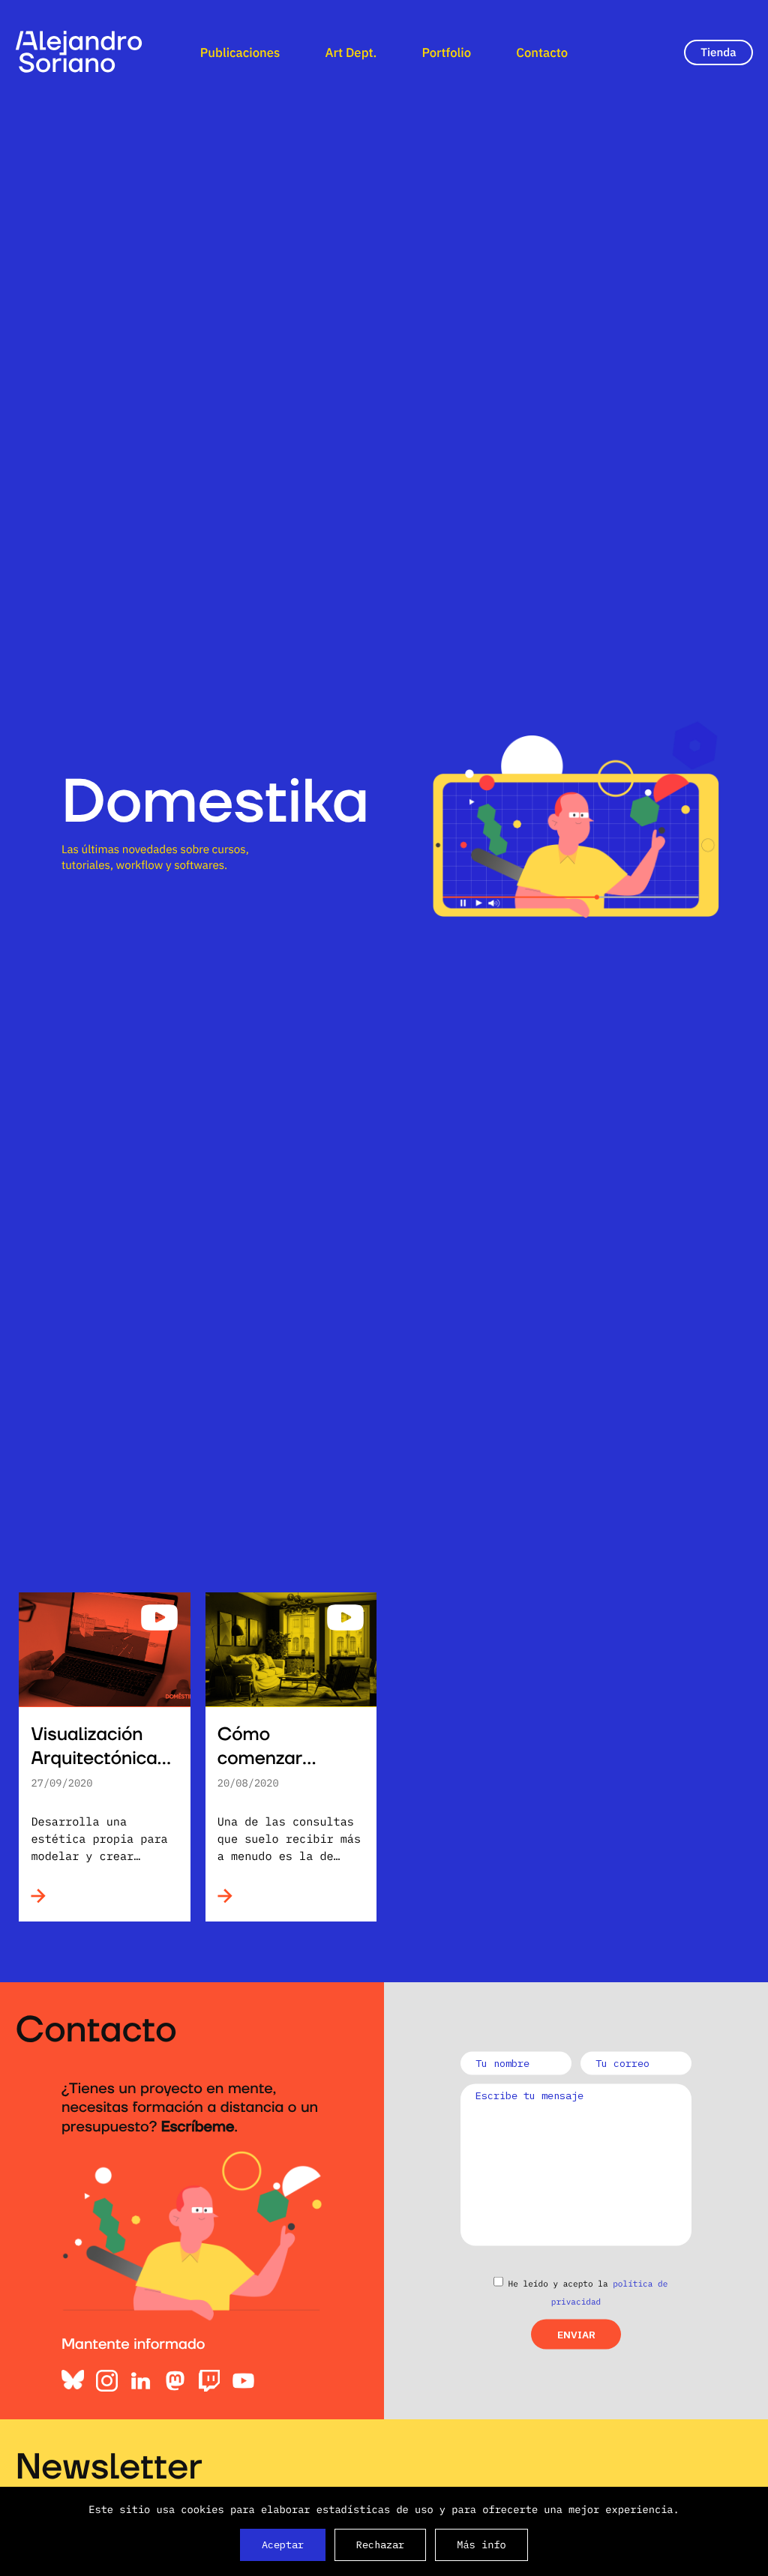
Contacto (542, 52)
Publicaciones (240, 52)
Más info (481, 2545)
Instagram (107, 2381)
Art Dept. (351, 52)
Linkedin (141, 2381)
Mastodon (175, 2381)
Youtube (244, 2381)
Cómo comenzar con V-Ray (262, 1759)
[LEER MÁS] (68, 1896)
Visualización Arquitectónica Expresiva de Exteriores (94, 1771)
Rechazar (380, 2545)
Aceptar (283, 2545)
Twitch (209, 2381)
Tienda (718, 52)
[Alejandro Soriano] (79, 52)
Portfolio (447, 52)
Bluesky (73, 2381)
